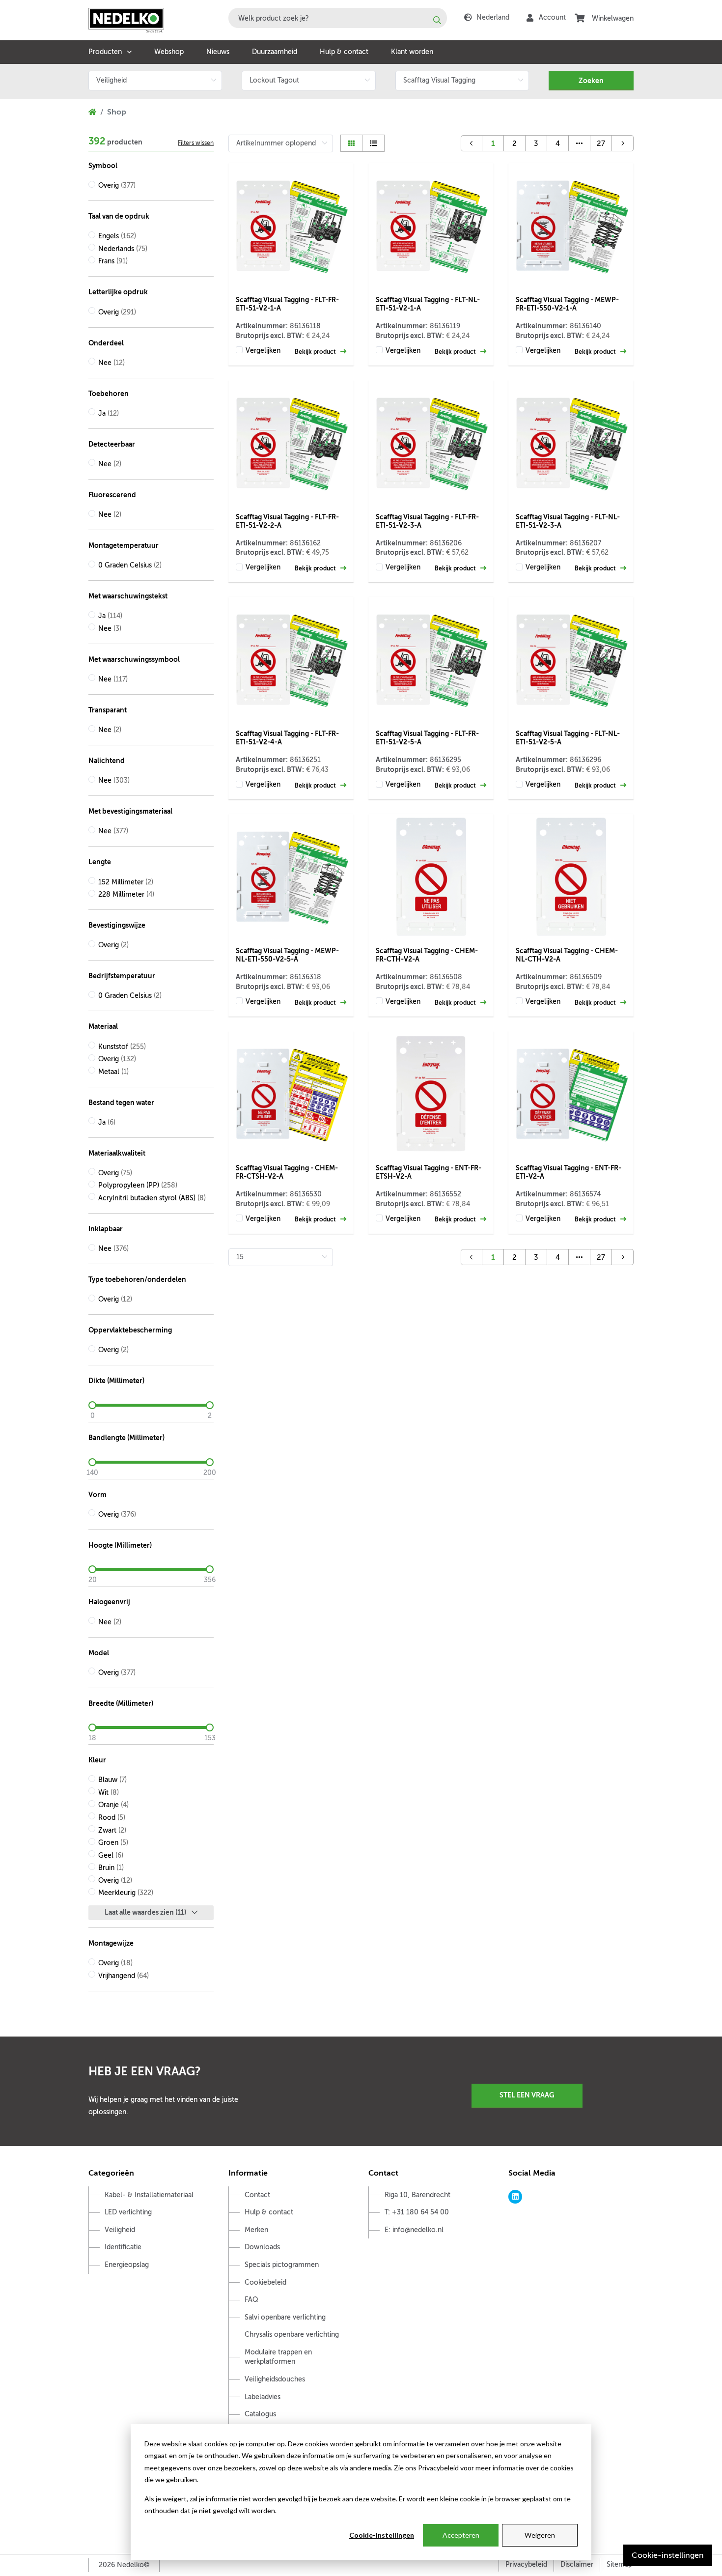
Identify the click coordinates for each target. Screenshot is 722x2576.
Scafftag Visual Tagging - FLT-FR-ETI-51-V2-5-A (427, 738)
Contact (257, 2195)
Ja (109, 413)
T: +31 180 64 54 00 (417, 2212)
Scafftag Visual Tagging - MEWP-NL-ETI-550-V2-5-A (287, 955)
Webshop (169, 52)
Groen (113, 1843)
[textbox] (338, 18)
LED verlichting (128, 2212)
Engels (117, 236)
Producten (105, 52)
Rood (112, 1818)
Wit (109, 1793)
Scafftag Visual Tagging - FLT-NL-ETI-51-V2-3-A (568, 521)
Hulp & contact (344, 52)
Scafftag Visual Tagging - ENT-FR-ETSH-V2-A (429, 1172)
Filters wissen (196, 143)
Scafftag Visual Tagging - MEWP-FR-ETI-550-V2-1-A (567, 304)
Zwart (112, 1830)
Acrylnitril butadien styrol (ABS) (152, 1198)
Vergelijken (263, 351)
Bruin (111, 1868)
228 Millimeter (126, 894)
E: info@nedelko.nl (414, 2230)
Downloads (262, 2247)
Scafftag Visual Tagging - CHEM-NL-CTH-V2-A (567, 955)
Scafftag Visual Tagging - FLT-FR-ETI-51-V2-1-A (287, 304)
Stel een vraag (527, 2095)
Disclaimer (577, 2564)
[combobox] (338, 18)
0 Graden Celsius (130, 565)
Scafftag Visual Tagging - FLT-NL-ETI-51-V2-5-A (568, 738)
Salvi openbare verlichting (285, 2317)
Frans (113, 261)
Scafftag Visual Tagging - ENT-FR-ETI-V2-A (569, 1172)
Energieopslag (127, 2265)
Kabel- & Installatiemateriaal (149, 2195)
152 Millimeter (126, 882)
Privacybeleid (526, 2564)
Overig (117, 185)
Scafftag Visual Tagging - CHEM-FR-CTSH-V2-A (287, 1172)
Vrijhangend (124, 1976)
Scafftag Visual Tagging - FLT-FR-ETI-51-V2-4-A (287, 738)
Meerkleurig (126, 1893)
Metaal (113, 1072)
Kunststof (122, 1047)
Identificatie (123, 2247)
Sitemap (619, 2564)
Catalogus (260, 2414)
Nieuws (218, 52)
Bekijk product (316, 352)
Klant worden (412, 52)
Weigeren (540, 2535)
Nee (111, 363)
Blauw (112, 1780)
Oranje (113, 1805)
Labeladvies (263, 2397)
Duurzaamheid (275, 52)
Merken (256, 2230)
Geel (111, 1855)
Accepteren (461, 2535)
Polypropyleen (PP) (138, 1185)
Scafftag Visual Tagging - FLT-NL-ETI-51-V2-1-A (428, 304)
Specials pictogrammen (282, 2265)
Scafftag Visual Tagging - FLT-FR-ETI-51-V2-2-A (287, 521)
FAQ (251, 2300)
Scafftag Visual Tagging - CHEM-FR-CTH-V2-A (427, 955)
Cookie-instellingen (382, 2535)
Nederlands (123, 249)
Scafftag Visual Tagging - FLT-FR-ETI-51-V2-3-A (427, 521)
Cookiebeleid (265, 2282)
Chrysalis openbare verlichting (292, 2335)
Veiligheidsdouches (275, 2379)
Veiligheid (120, 2230)
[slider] (151, 1405)
